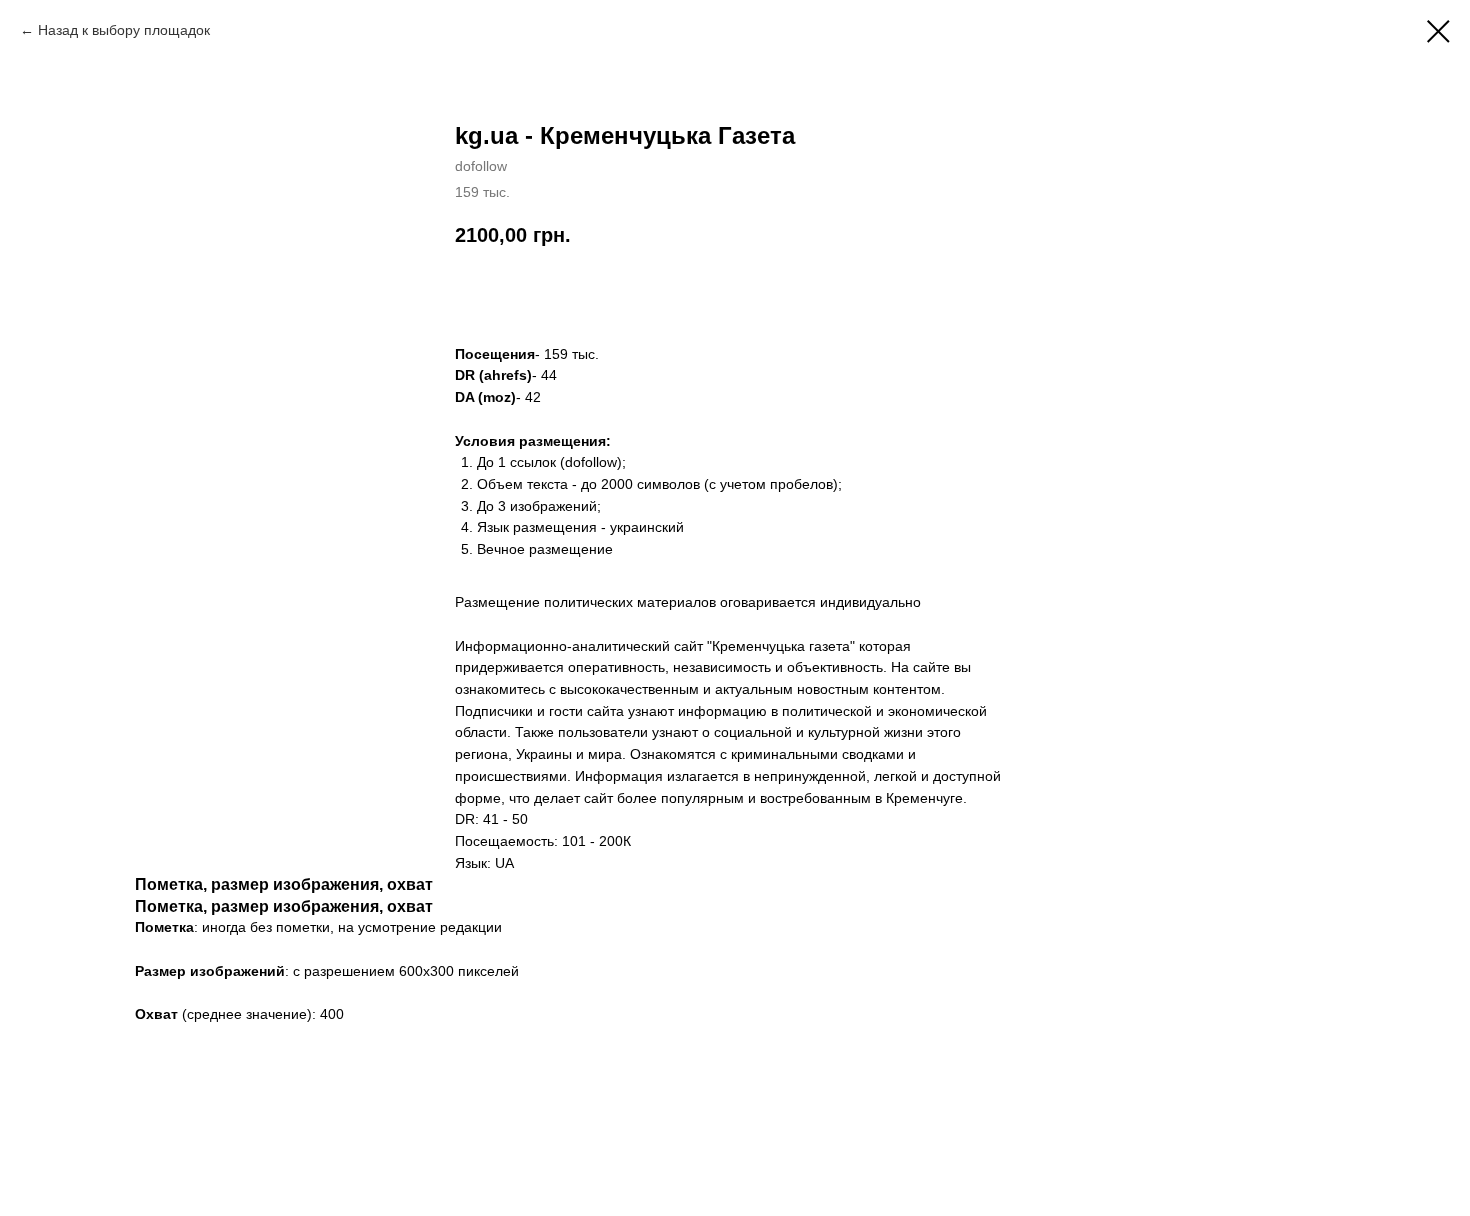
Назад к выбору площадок (124, 30)
